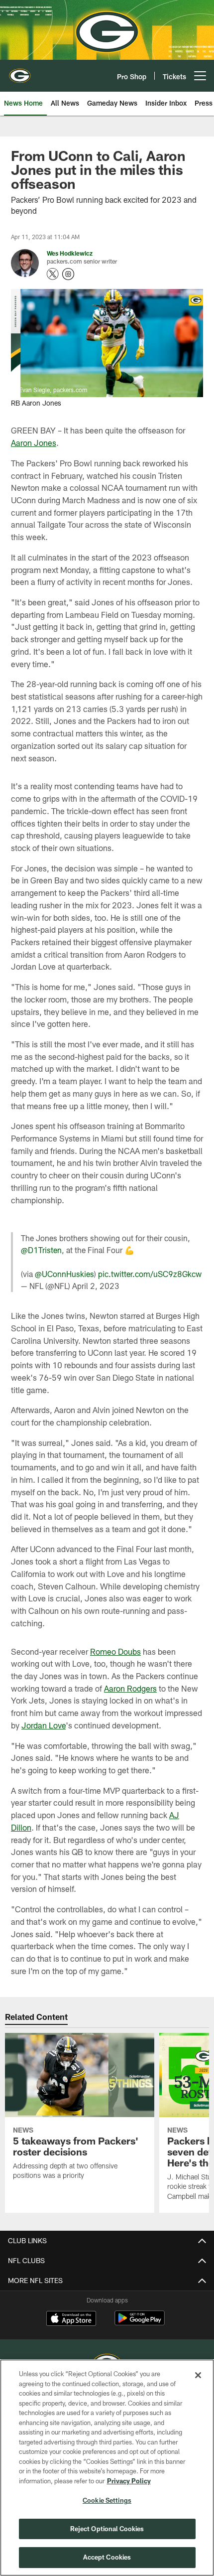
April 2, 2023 (96, 1286)
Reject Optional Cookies (107, 2529)
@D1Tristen (41, 1250)
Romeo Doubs (115, 1651)
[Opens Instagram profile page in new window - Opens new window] (68, 274)
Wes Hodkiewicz (70, 253)
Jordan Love (44, 1725)
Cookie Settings (107, 2500)
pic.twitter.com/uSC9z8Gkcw (150, 1274)
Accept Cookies (107, 2557)
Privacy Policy (129, 2481)
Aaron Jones (34, 443)
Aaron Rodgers (130, 1688)
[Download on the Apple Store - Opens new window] (71, 2319)
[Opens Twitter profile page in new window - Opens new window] (53, 274)
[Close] (198, 2375)
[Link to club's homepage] (20, 72)
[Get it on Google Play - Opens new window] (140, 2323)
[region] (107, 2468)
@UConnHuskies (64, 1274)
